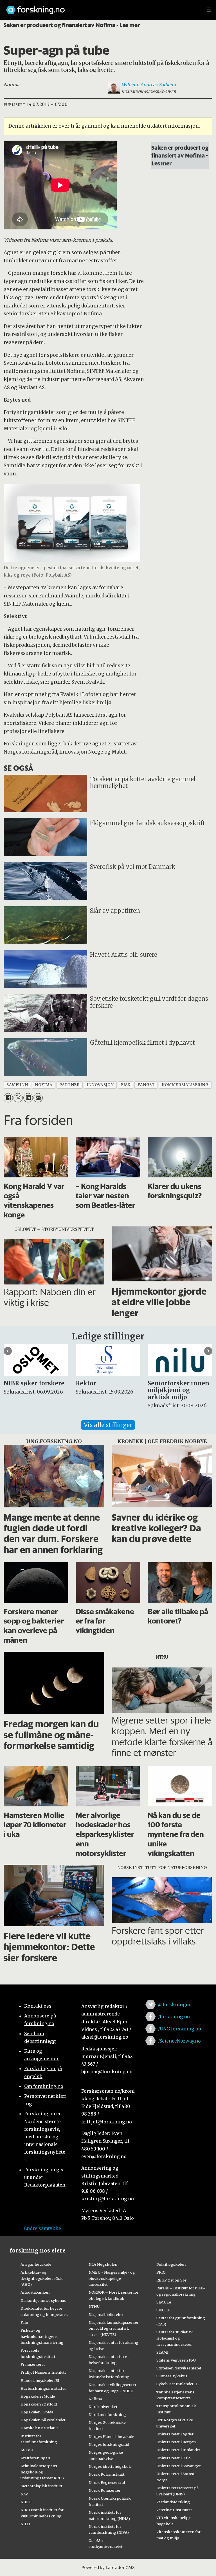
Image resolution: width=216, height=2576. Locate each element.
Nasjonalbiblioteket (106, 2314)
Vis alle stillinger (108, 1425)
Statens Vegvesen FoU (176, 2360)
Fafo (24, 2322)
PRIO (161, 2272)
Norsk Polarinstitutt (107, 2474)
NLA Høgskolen (103, 2264)
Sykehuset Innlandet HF (178, 2384)
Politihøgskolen (171, 2264)
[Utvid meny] (209, 10)
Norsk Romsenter (105, 2490)
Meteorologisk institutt (41, 2486)
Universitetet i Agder (175, 2434)
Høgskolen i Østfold (39, 2404)
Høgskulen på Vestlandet (43, 2420)
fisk (126, 1085)
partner (69, 1085)
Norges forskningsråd (109, 2444)
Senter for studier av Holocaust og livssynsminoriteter (174, 2338)
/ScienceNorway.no (179, 2041)
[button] (8, 1351)
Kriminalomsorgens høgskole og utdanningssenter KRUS (42, 2472)
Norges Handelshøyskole (111, 2437)
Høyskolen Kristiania (40, 2428)
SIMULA (164, 2302)
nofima (44, 1085)
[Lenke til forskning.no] (101, 7)
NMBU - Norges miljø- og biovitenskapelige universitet (112, 2278)
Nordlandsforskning (107, 2415)
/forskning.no (174, 2017)
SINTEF (163, 2310)
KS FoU (27, 2450)
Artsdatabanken (35, 2292)
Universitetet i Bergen (176, 2442)
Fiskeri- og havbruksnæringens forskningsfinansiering (42, 2336)
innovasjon (100, 1085)
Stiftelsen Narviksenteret (179, 2368)
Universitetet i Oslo (174, 2458)
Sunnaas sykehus (172, 2376)
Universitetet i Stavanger (179, 2466)
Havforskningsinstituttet (43, 2388)
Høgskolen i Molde (38, 2396)
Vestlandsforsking (173, 2502)
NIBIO (26, 2502)
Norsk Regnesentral (107, 2482)
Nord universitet (103, 2407)
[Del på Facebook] (8, 1098)
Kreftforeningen (35, 2458)
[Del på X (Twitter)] (18, 1098)
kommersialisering (185, 1085)
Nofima (95, 2399)
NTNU (94, 2306)
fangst (146, 1085)
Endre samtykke (42, 2228)
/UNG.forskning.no (180, 2029)
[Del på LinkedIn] (28, 1098)
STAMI (162, 2352)
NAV (24, 2494)
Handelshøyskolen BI (40, 2380)
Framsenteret (33, 2364)
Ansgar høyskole (36, 2264)
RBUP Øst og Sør (171, 2280)
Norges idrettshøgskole (110, 2466)
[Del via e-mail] (38, 1098)
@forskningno (175, 2004)
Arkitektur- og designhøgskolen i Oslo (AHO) (42, 2278)
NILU (25, 2524)
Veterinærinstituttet (174, 2510)
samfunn (17, 1085)
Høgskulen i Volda (37, 2412)
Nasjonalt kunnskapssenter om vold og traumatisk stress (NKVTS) (114, 2329)
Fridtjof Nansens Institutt (43, 2372)
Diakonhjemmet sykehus (43, 2300)
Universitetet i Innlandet (178, 2450)
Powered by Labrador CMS (108, 2568)
